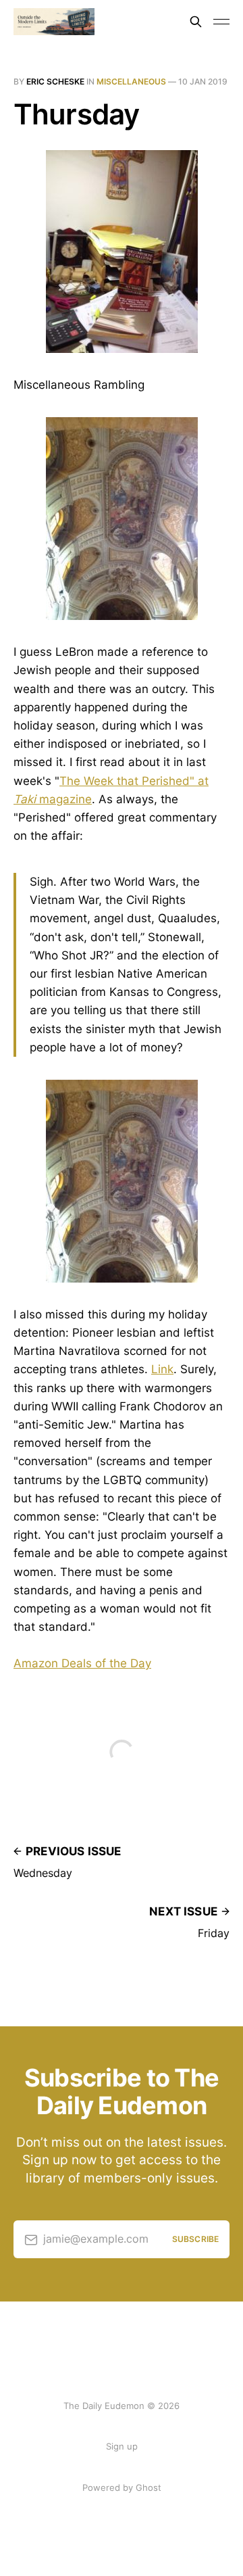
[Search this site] (196, 22)
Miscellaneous (131, 81)
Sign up (122, 2446)
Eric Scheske (55, 81)
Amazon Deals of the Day (82, 1663)
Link (162, 1369)
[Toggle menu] (221, 22)
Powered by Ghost (122, 2487)
